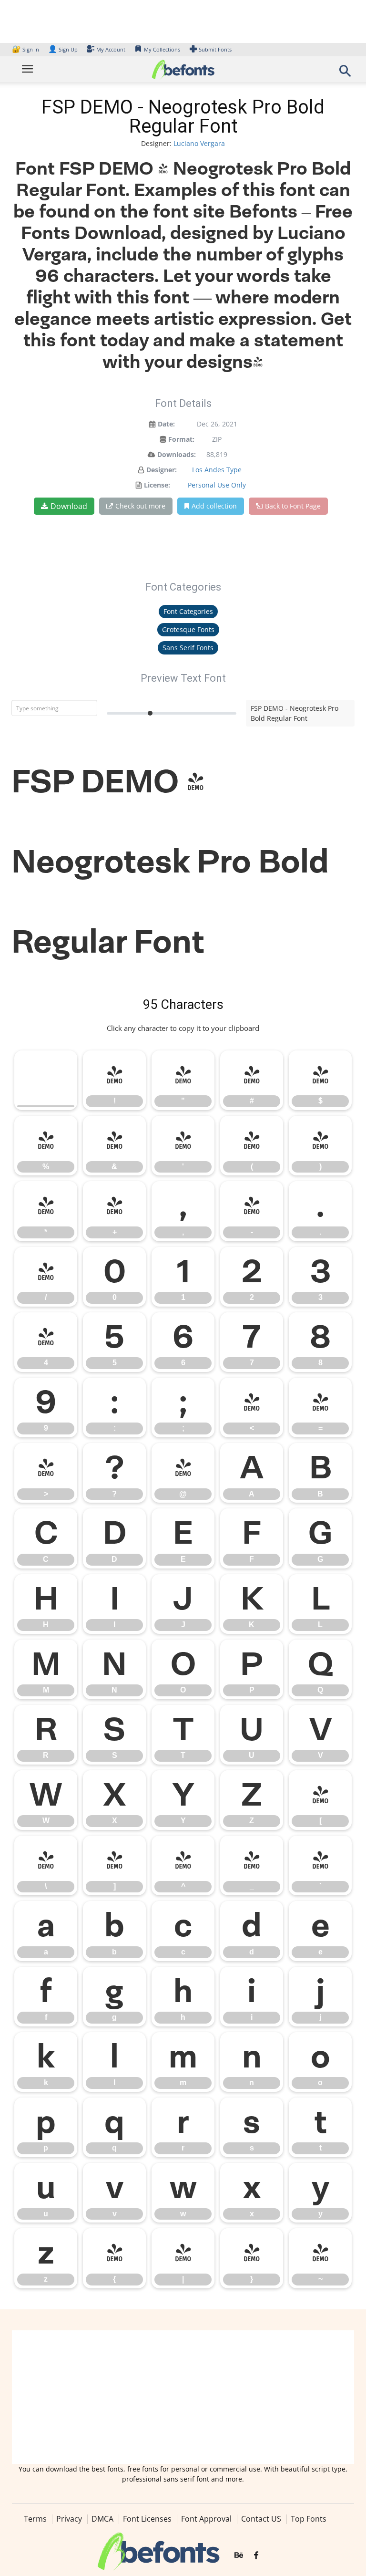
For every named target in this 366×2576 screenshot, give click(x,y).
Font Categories (188, 611)
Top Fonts (309, 2519)
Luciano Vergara (199, 143)
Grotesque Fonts (188, 629)
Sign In (26, 49)
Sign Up (63, 49)
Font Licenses (147, 2519)
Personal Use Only (217, 485)
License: (157, 485)
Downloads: (177, 454)
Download (69, 506)
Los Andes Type (217, 470)
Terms (35, 2519)
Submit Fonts (215, 49)
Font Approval (206, 2519)
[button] (345, 74)
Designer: (162, 470)
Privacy (69, 2519)
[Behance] (239, 2555)
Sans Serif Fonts (188, 648)
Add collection (214, 506)
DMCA (102, 2519)
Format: (181, 439)
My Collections (162, 49)
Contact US (261, 2519)
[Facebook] (256, 2555)
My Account (111, 49)
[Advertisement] (183, 2397)
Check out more (140, 506)
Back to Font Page (293, 506)
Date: (166, 424)
